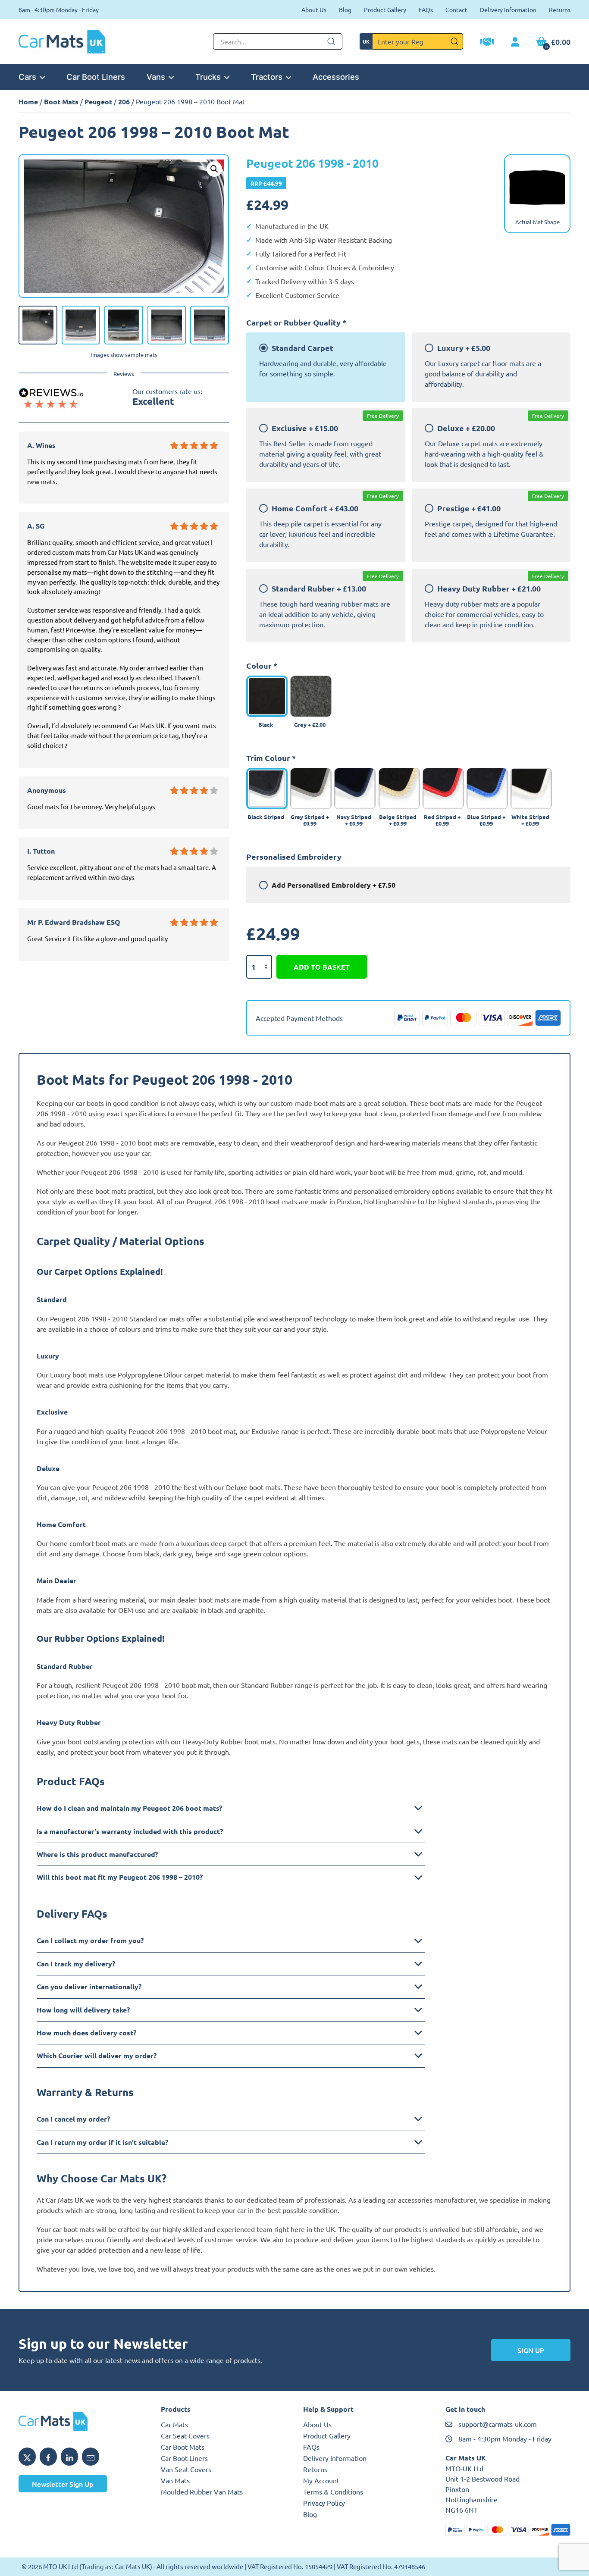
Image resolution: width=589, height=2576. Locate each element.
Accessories (336, 77)
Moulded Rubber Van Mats (202, 2491)
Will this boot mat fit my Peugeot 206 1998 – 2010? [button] (120, 1877)
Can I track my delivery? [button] (76, 1964)
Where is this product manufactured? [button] (97, 1854)
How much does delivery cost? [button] (86, 2033)
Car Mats (174, 2424)
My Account (321, 2480)
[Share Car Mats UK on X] (27, 2457)
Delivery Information (508, 9)
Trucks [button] (208, 77)
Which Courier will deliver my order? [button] (97, 2055)
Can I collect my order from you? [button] (90, 1940)
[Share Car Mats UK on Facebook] (48, 2457)
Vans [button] (156, 77)
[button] (214, 169)
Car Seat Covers (185, 2435)
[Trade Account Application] (487, 43)
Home (28, 102)
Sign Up (531, 2350)
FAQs (426, 9)
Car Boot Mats (183, 2447)
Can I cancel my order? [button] (73, 2119)
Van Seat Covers (186, 2469)
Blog (345, 9)
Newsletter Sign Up (63, 2484)
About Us (314, 9)
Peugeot (98, 102)
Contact (456, 9)
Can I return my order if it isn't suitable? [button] (102, 2142)
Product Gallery (385, 9)
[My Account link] (515, 42)
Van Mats (175, 2480)
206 (124, 102)
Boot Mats (61, 102)
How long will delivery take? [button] (83, 2010)
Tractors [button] (267, 77)
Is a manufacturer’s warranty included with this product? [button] (130, 1831)
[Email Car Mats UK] (91, 2457)
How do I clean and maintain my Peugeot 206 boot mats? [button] (129, 1808)
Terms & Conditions (333, 2491)
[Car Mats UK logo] (81, 2421)
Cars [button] (27, 77)
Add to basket (322, 967)
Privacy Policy (324, 2503)
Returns (560, 9)
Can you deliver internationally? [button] (89, 1986)
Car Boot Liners (96, 77)
